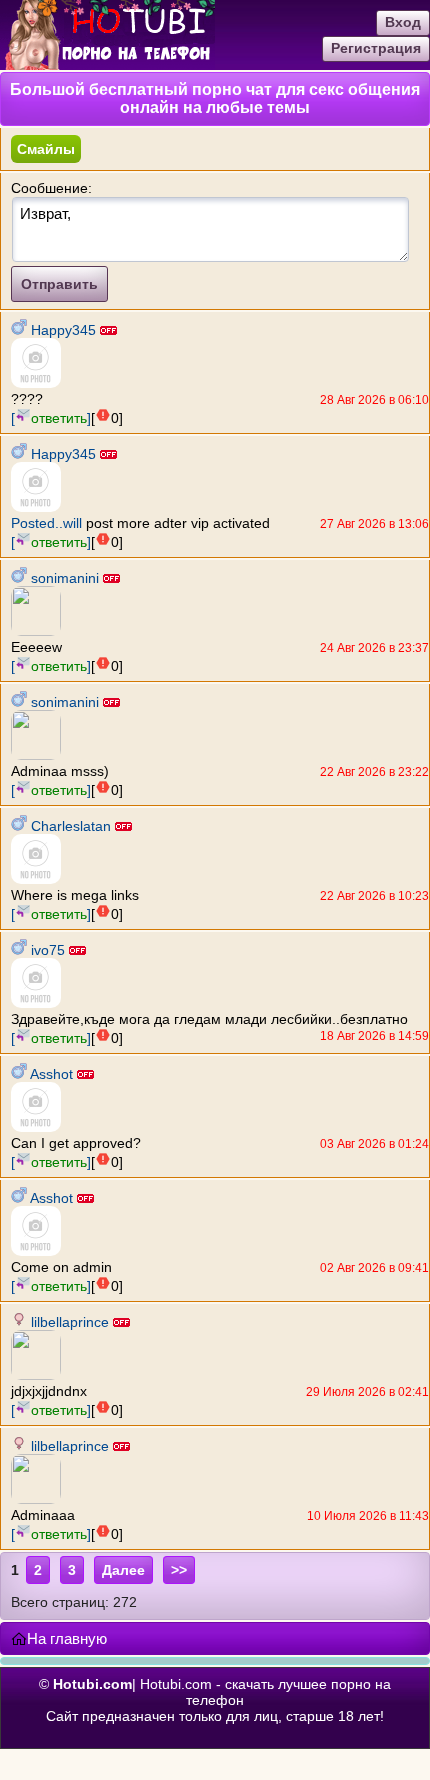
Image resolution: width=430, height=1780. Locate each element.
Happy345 (63, 330)
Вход (403, 22)
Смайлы (46, 149)
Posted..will (46, 523)
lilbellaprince (70, 1322)
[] (51, 418)
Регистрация (376, 48)
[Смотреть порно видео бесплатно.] (107, 65)
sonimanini (65, 578)
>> (179, 1570)
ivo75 (48, 950)
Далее (123, 1570)
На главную (67, 1638)
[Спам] (103, 415)
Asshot (52, 1074)
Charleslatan (71, 826)
